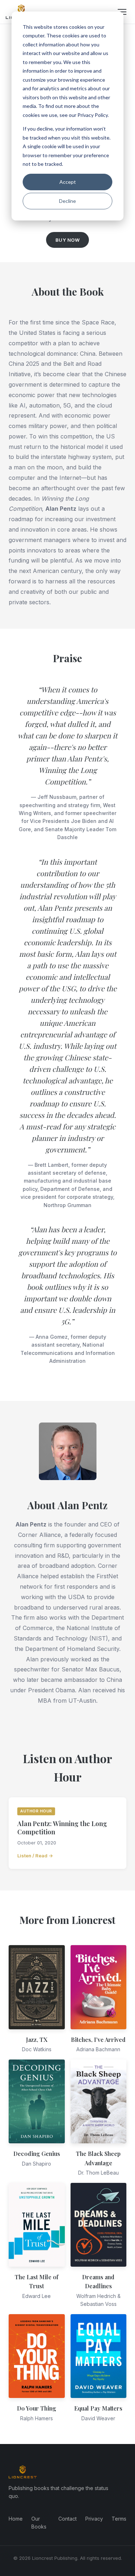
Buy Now (68, 240)
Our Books (39, 2523)
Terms (119, 2519)
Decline (67, 201)
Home (16, 2519)
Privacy (94, 2519)
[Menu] (122, 12)
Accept (68, 182)
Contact (67, 2519)
